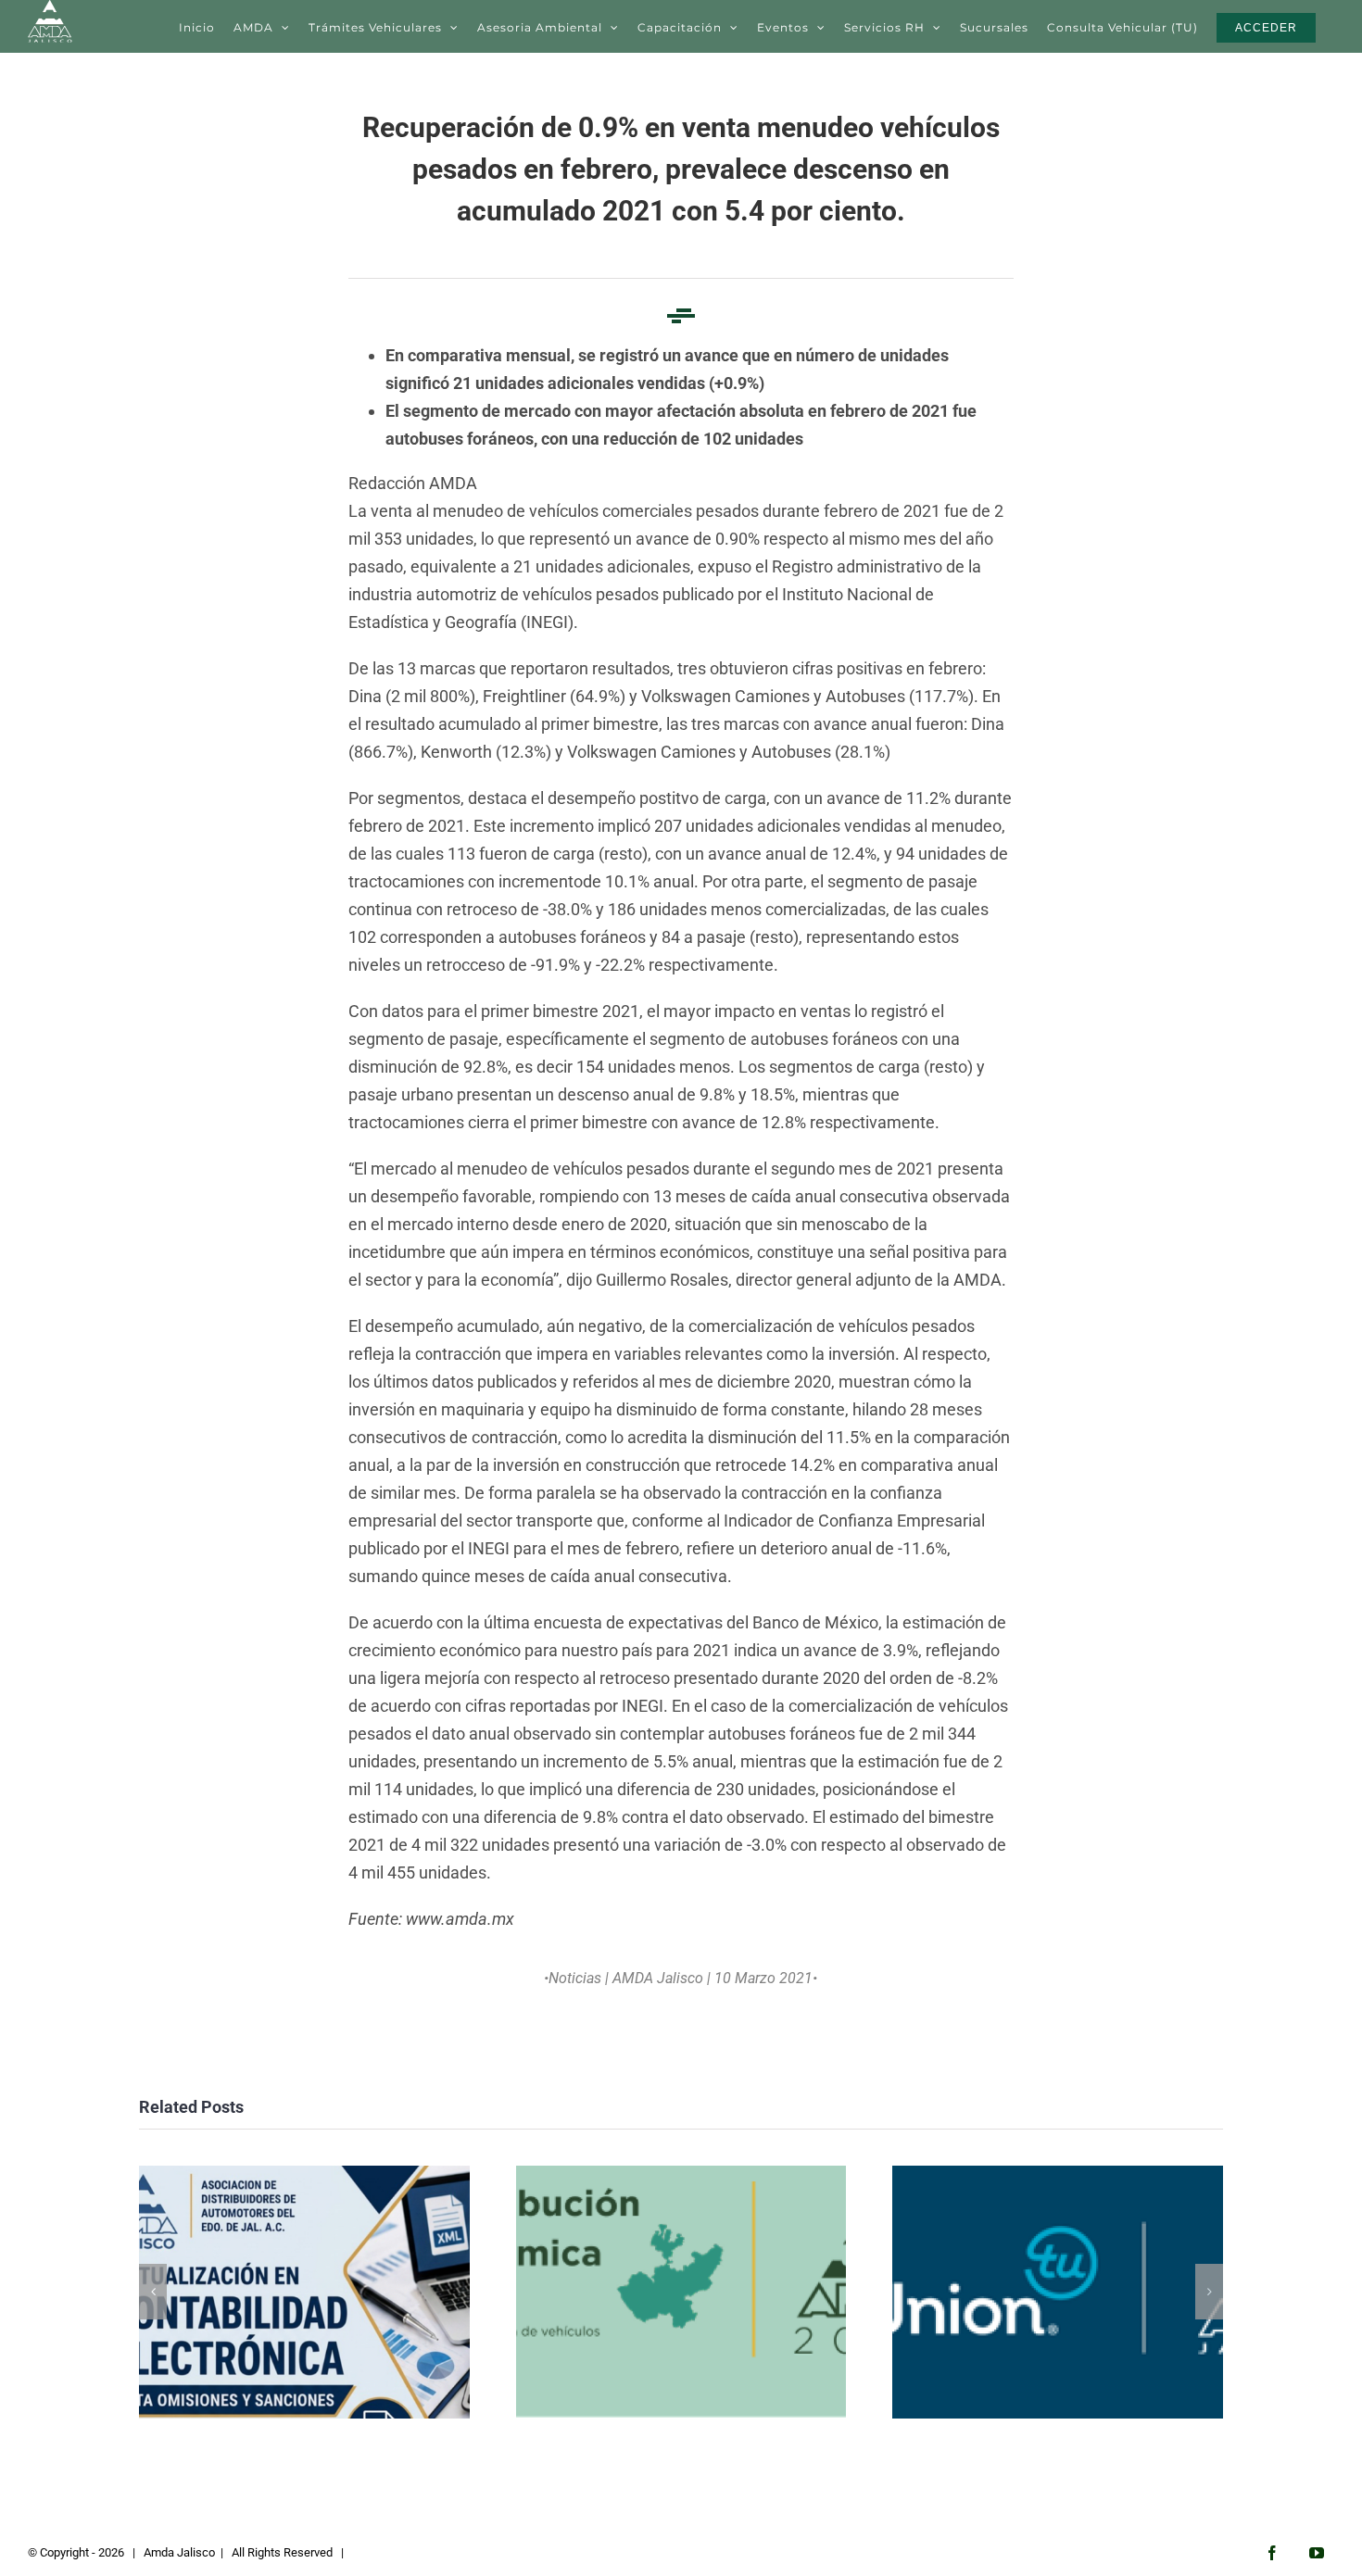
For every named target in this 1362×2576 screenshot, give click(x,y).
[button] (153, 2292)
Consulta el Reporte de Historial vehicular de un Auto (1058, 2292)
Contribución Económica (681, 2292)
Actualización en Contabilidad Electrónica (304, 2292)
